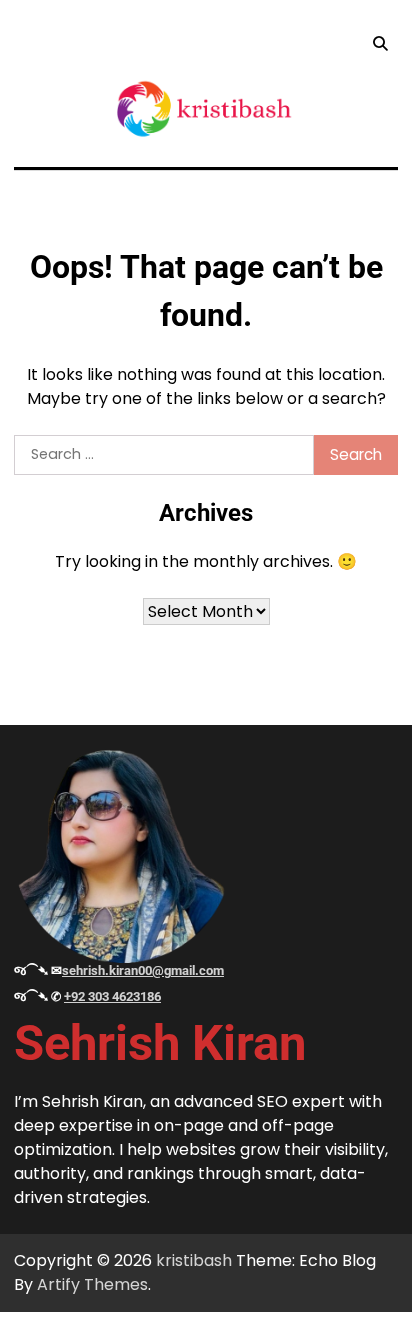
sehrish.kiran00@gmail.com (143, 970)
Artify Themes (92, 1284)
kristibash (194, 1260)
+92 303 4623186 (112, 996)
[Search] (380, 44)
